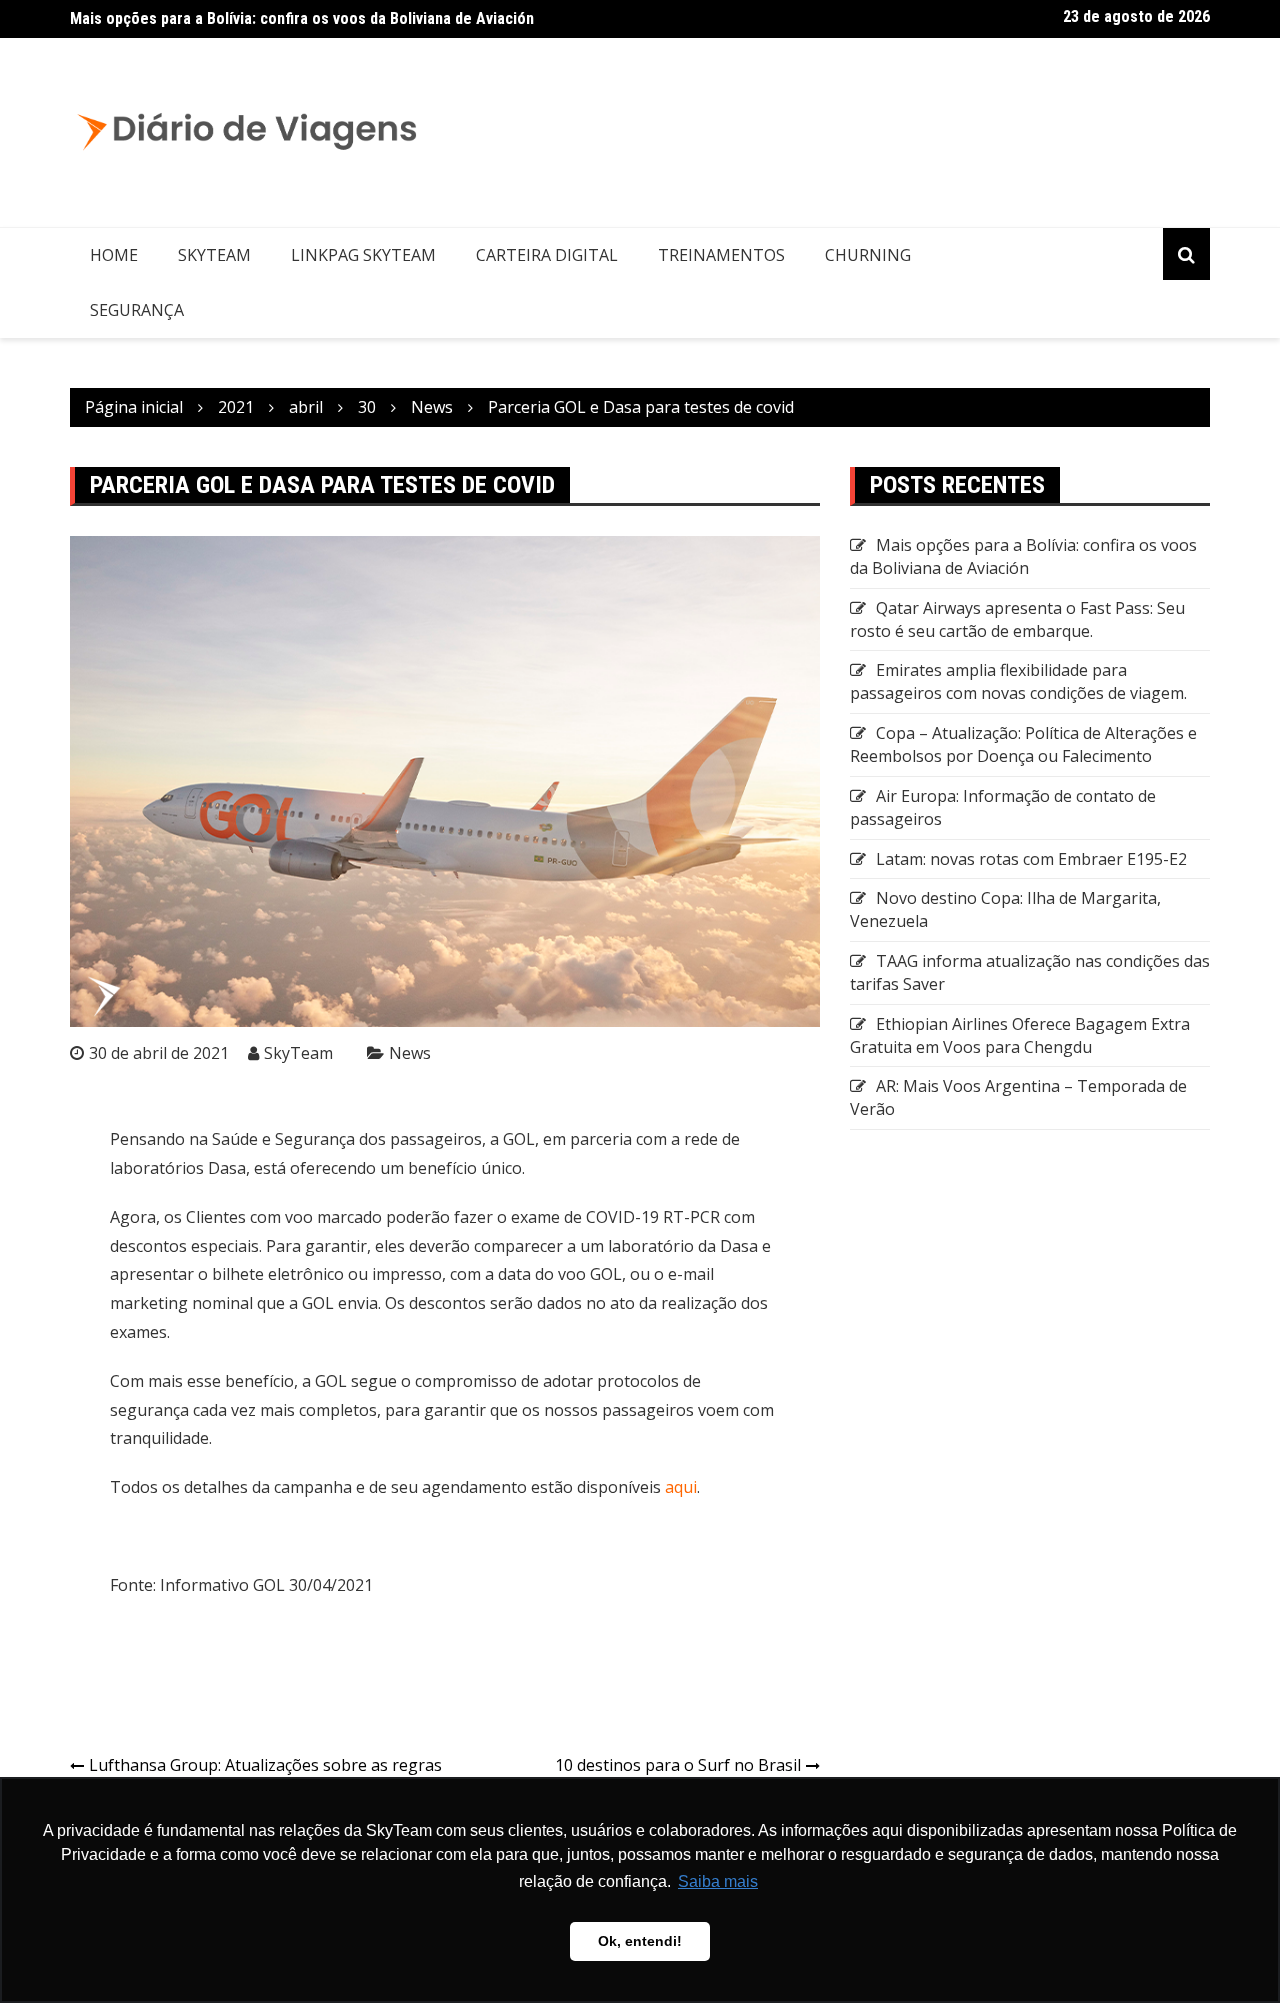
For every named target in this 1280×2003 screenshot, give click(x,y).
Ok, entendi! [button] (640, 1941)
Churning (868, 255)
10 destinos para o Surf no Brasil (678, 1765)
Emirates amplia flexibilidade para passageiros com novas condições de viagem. (1018, 681)
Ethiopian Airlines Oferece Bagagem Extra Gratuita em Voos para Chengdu (1020, 1035)
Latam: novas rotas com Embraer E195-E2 (1031, 859)
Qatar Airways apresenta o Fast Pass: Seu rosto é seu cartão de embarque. (1017, 619)
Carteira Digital (547, 255)
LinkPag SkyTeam (363, 255)
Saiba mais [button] (718, 1881)
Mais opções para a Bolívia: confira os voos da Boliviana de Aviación (302, 18)
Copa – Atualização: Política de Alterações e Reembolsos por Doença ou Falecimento (1023, 744)
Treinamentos (721, 255)
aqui (681, 1487)
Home (114, 255)
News (410, 1053)
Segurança (137, 310)
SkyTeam (214, 255)
